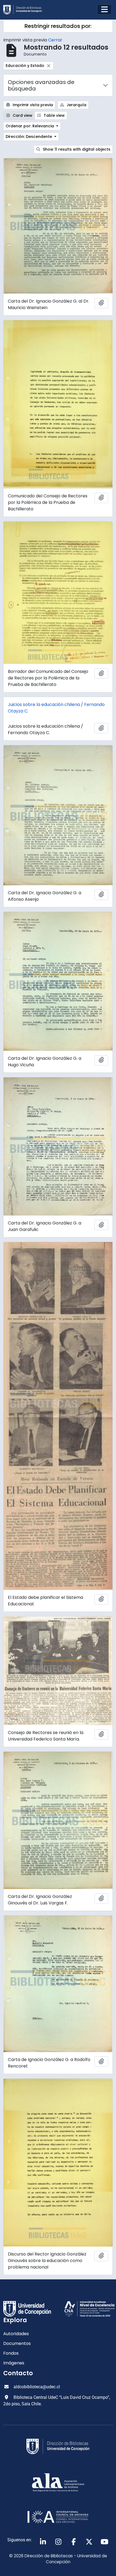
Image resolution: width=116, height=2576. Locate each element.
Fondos (11, 2353)
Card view (22, 115)
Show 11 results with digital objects (76, 149)
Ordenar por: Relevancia (30, 126)
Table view (54, 115)
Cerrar (55, 40)
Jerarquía (76, 105)
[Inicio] (25, 10)
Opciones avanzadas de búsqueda (41, 85)
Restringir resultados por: (58, 26)
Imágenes (14, 2363)
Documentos (17, 2343)
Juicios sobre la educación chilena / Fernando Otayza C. (56, 708)
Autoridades (16, 2334)
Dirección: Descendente (29, 137)
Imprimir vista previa (32, 105)
